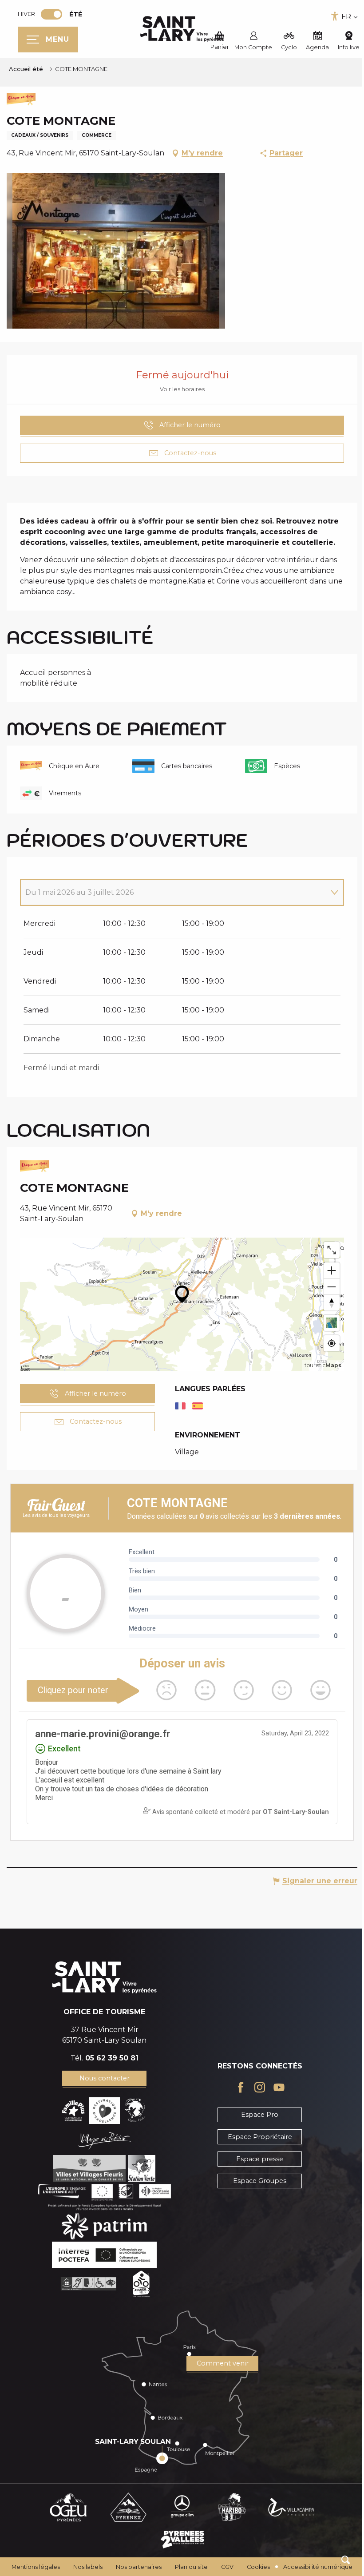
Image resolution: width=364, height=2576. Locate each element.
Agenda (317, 47)
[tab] (173, 893)
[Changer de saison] (54, 14)
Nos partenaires (139, 2567)
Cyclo (289, 47)
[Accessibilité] (335, 16)
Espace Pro (260, 2115)
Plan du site (191, 2567)
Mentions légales (36, 2567)
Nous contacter (105, 2078)
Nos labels (88, 2567)
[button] (346, 2560)
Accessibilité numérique (318, 2567)
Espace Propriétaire (260, 2137)
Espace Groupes (260, 2181)
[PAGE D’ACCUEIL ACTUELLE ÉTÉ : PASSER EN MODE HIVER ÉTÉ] (51, 14)
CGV (227, 2567)
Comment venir (223, 2363)
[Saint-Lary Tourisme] (182, 29)
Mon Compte (253, 47)
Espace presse (260, 2159)
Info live (349, 47)
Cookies (258, 2567)
